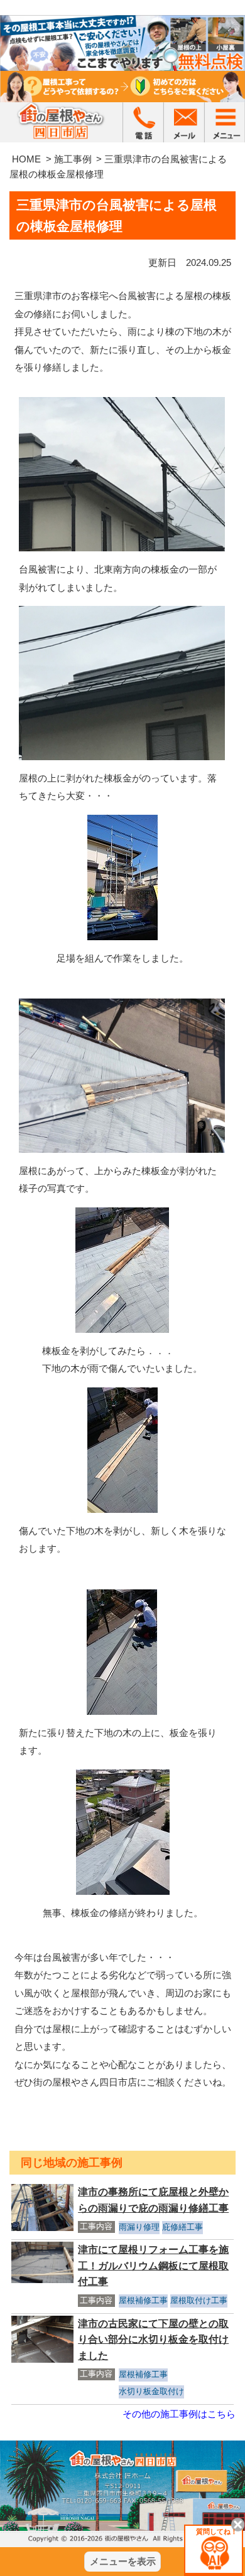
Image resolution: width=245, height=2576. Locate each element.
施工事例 (73, 159)
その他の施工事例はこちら (179, 2414)
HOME (26, 159)
